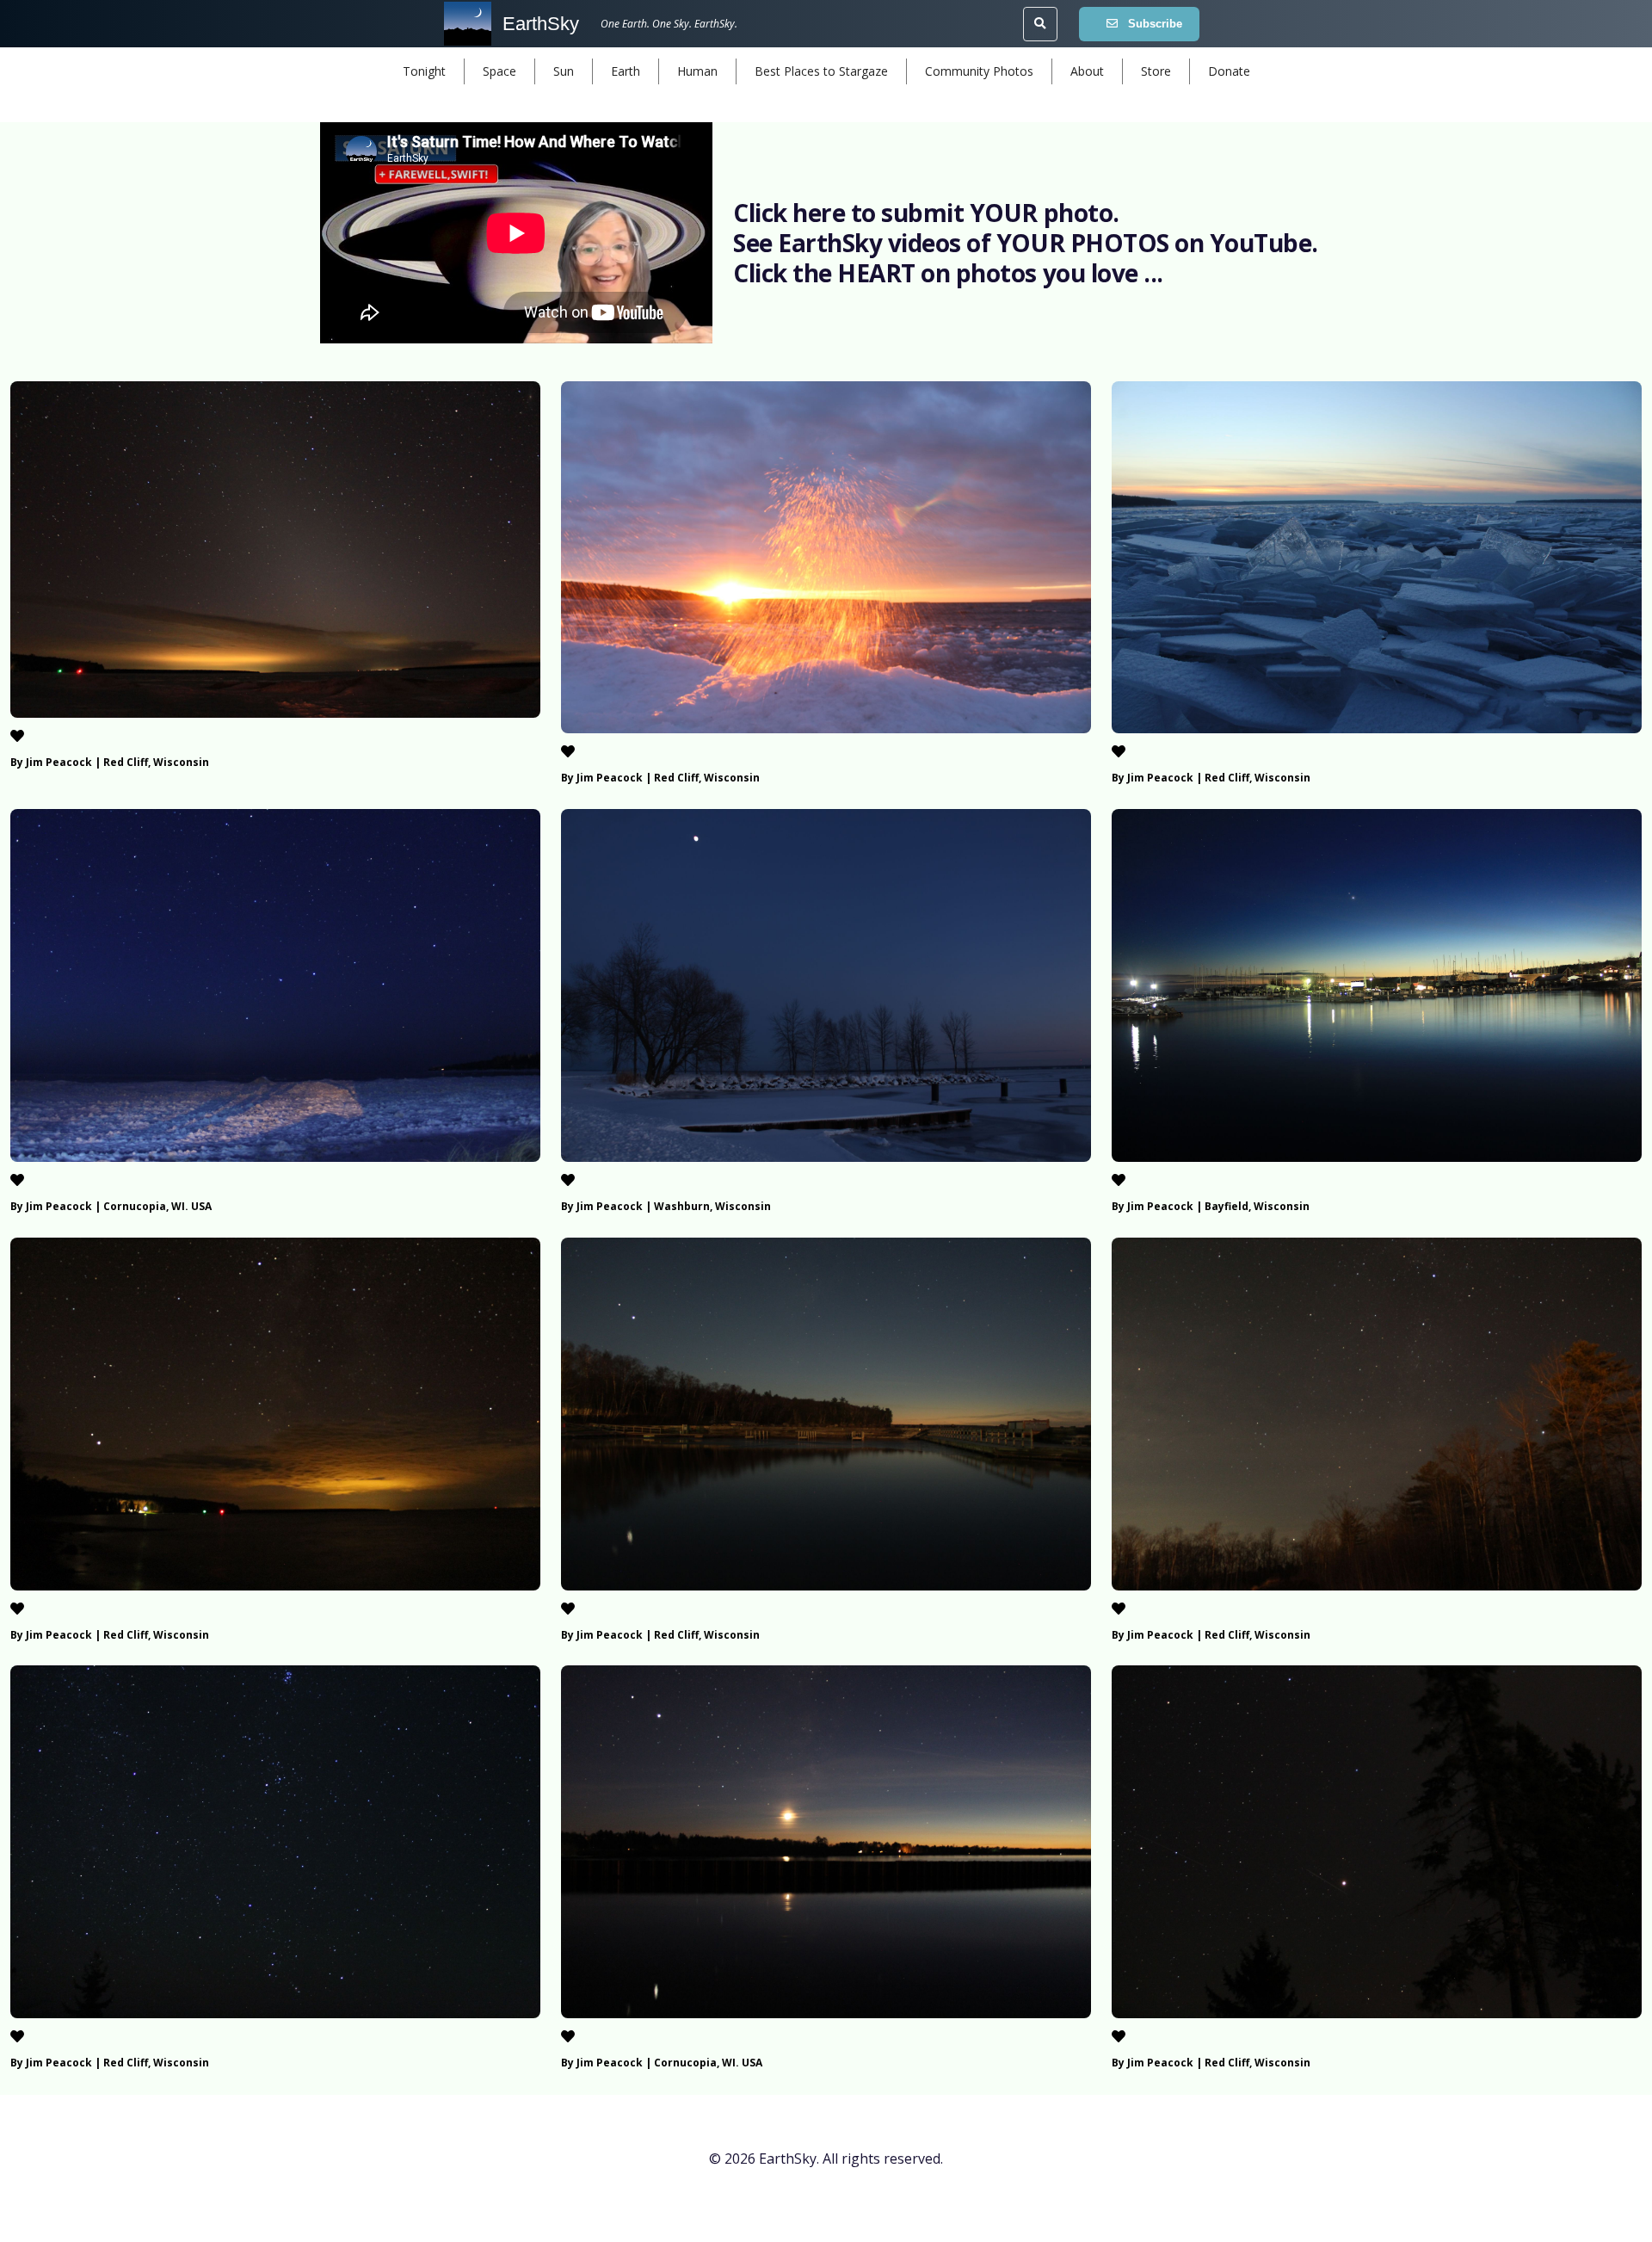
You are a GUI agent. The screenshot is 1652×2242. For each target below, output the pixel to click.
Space (499, 71)
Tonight (424, 71)
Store (1156, 71)
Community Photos (979, 71)
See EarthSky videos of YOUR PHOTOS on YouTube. (1026, 243)
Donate (1229, 71)
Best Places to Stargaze (821, 71)
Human (697, 71)
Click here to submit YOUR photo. (926, 213)
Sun (564, 71)
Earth (626, 71)
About (1087, 71)
